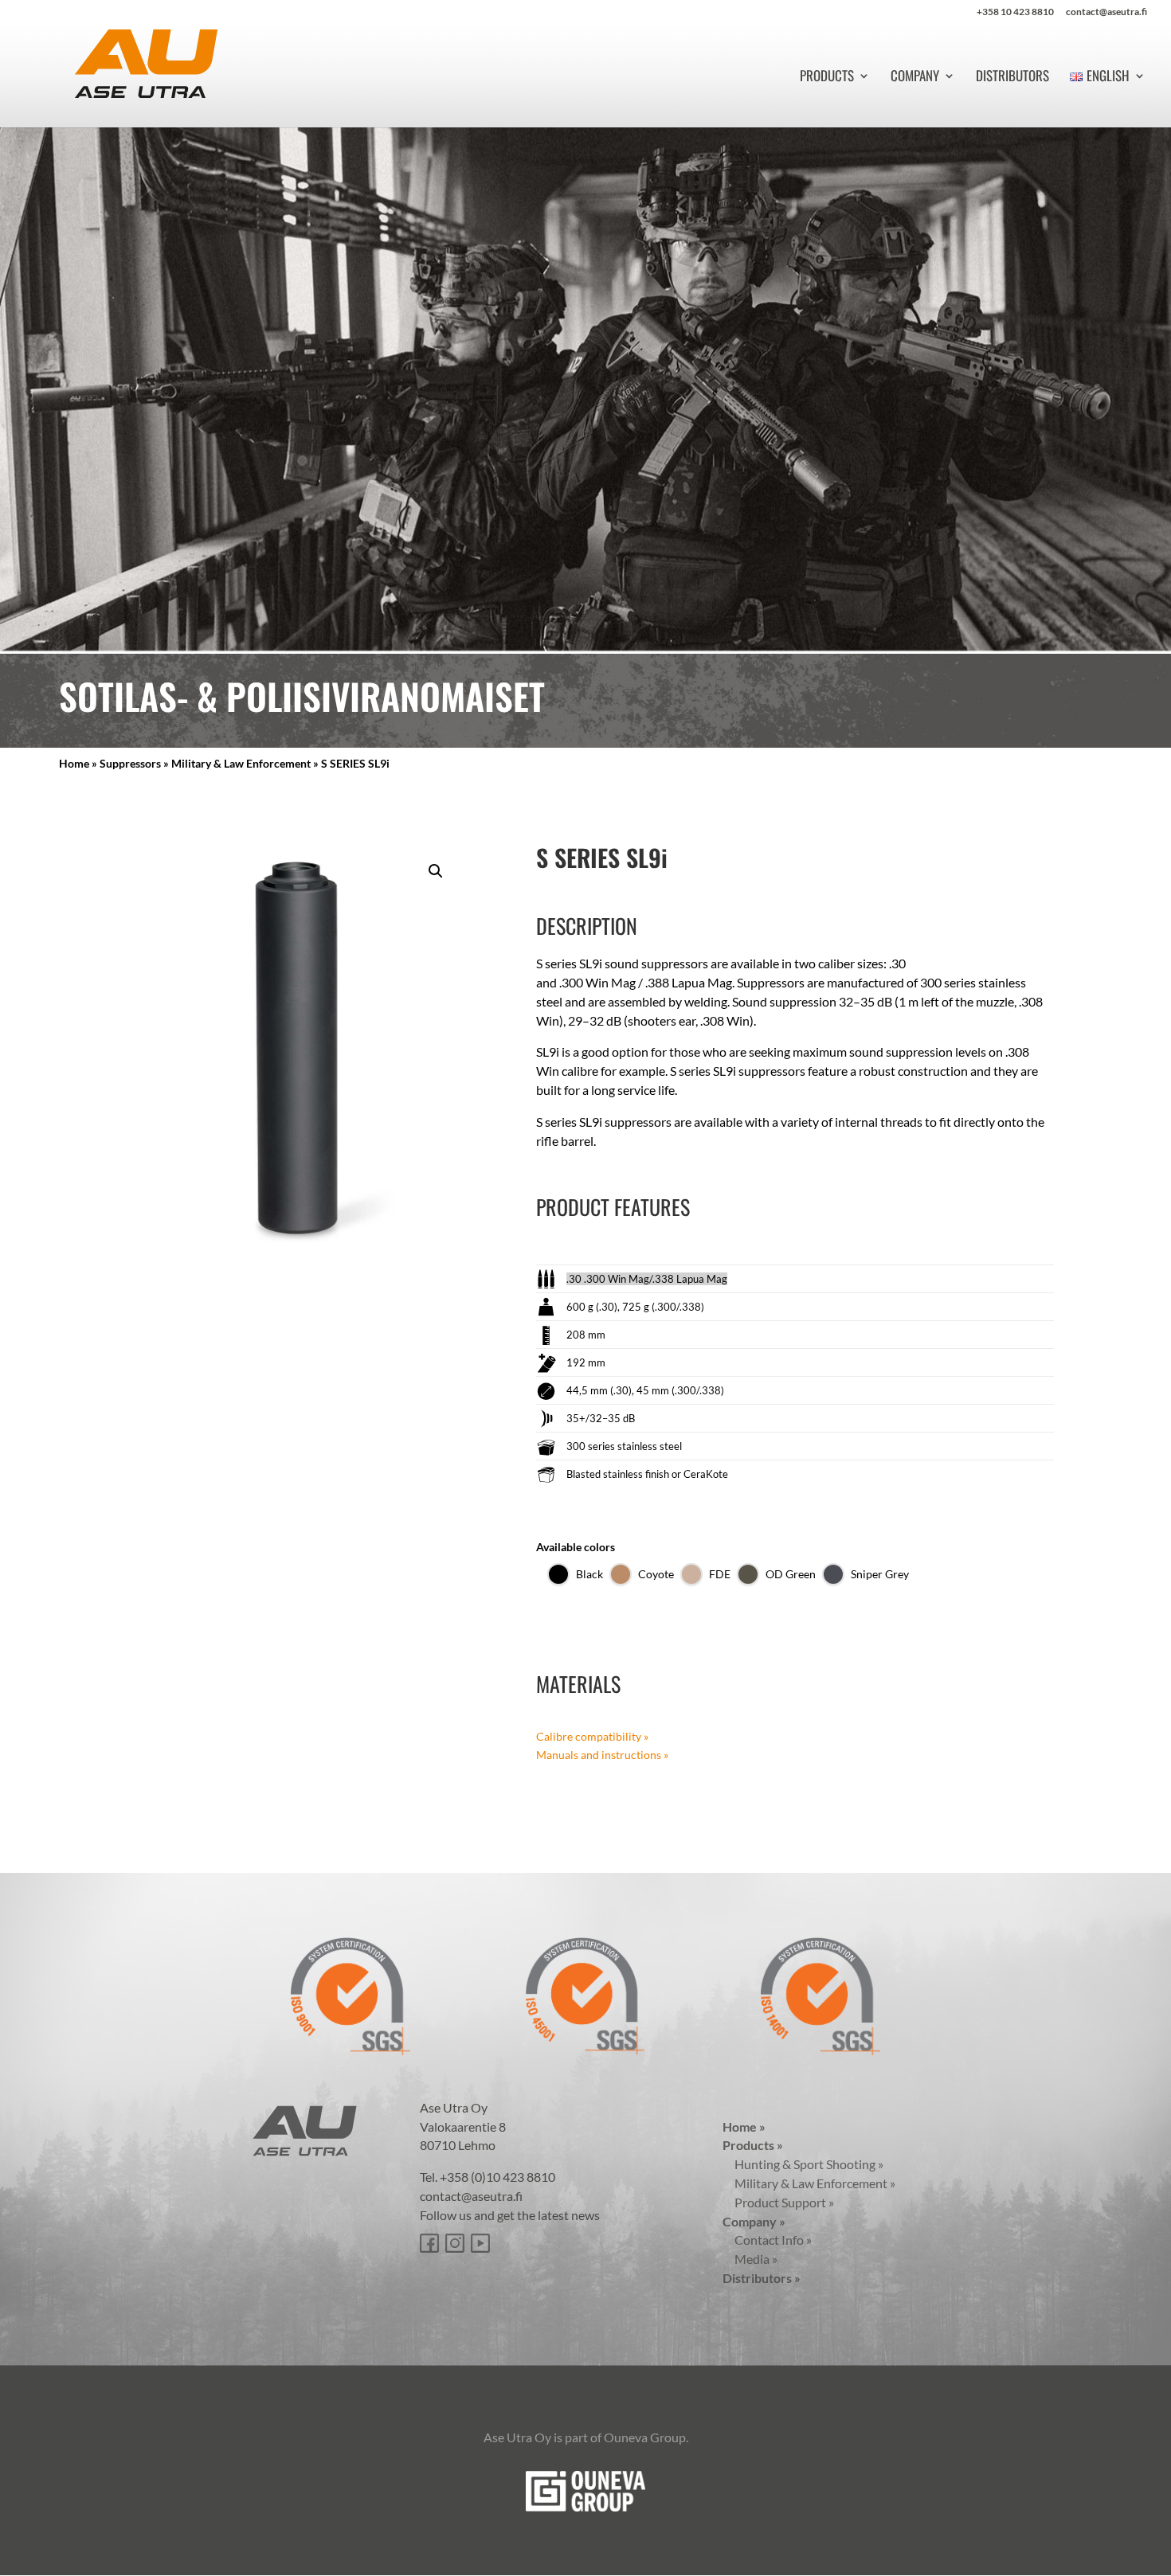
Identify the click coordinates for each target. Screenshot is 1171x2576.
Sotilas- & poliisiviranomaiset (302, 696)
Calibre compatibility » (592, 1736)
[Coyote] (621, 1574)
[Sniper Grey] (833, 1574)
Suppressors (130, 763)
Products (827, 78)
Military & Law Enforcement (241, 763)
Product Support (778, 2202)
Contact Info (767, 2240)
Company (915, 78)
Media (750, 2259)
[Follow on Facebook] (429, 2243)
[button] (436, 871)
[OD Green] (748, 1574)
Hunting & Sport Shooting (803, 2164)
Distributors (1012, 78)
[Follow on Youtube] (480, 2243)
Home (74, 763)
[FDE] (691, 1574)
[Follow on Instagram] (455, 2243)
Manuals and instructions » (602, 1755)
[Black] (558, 1574)
